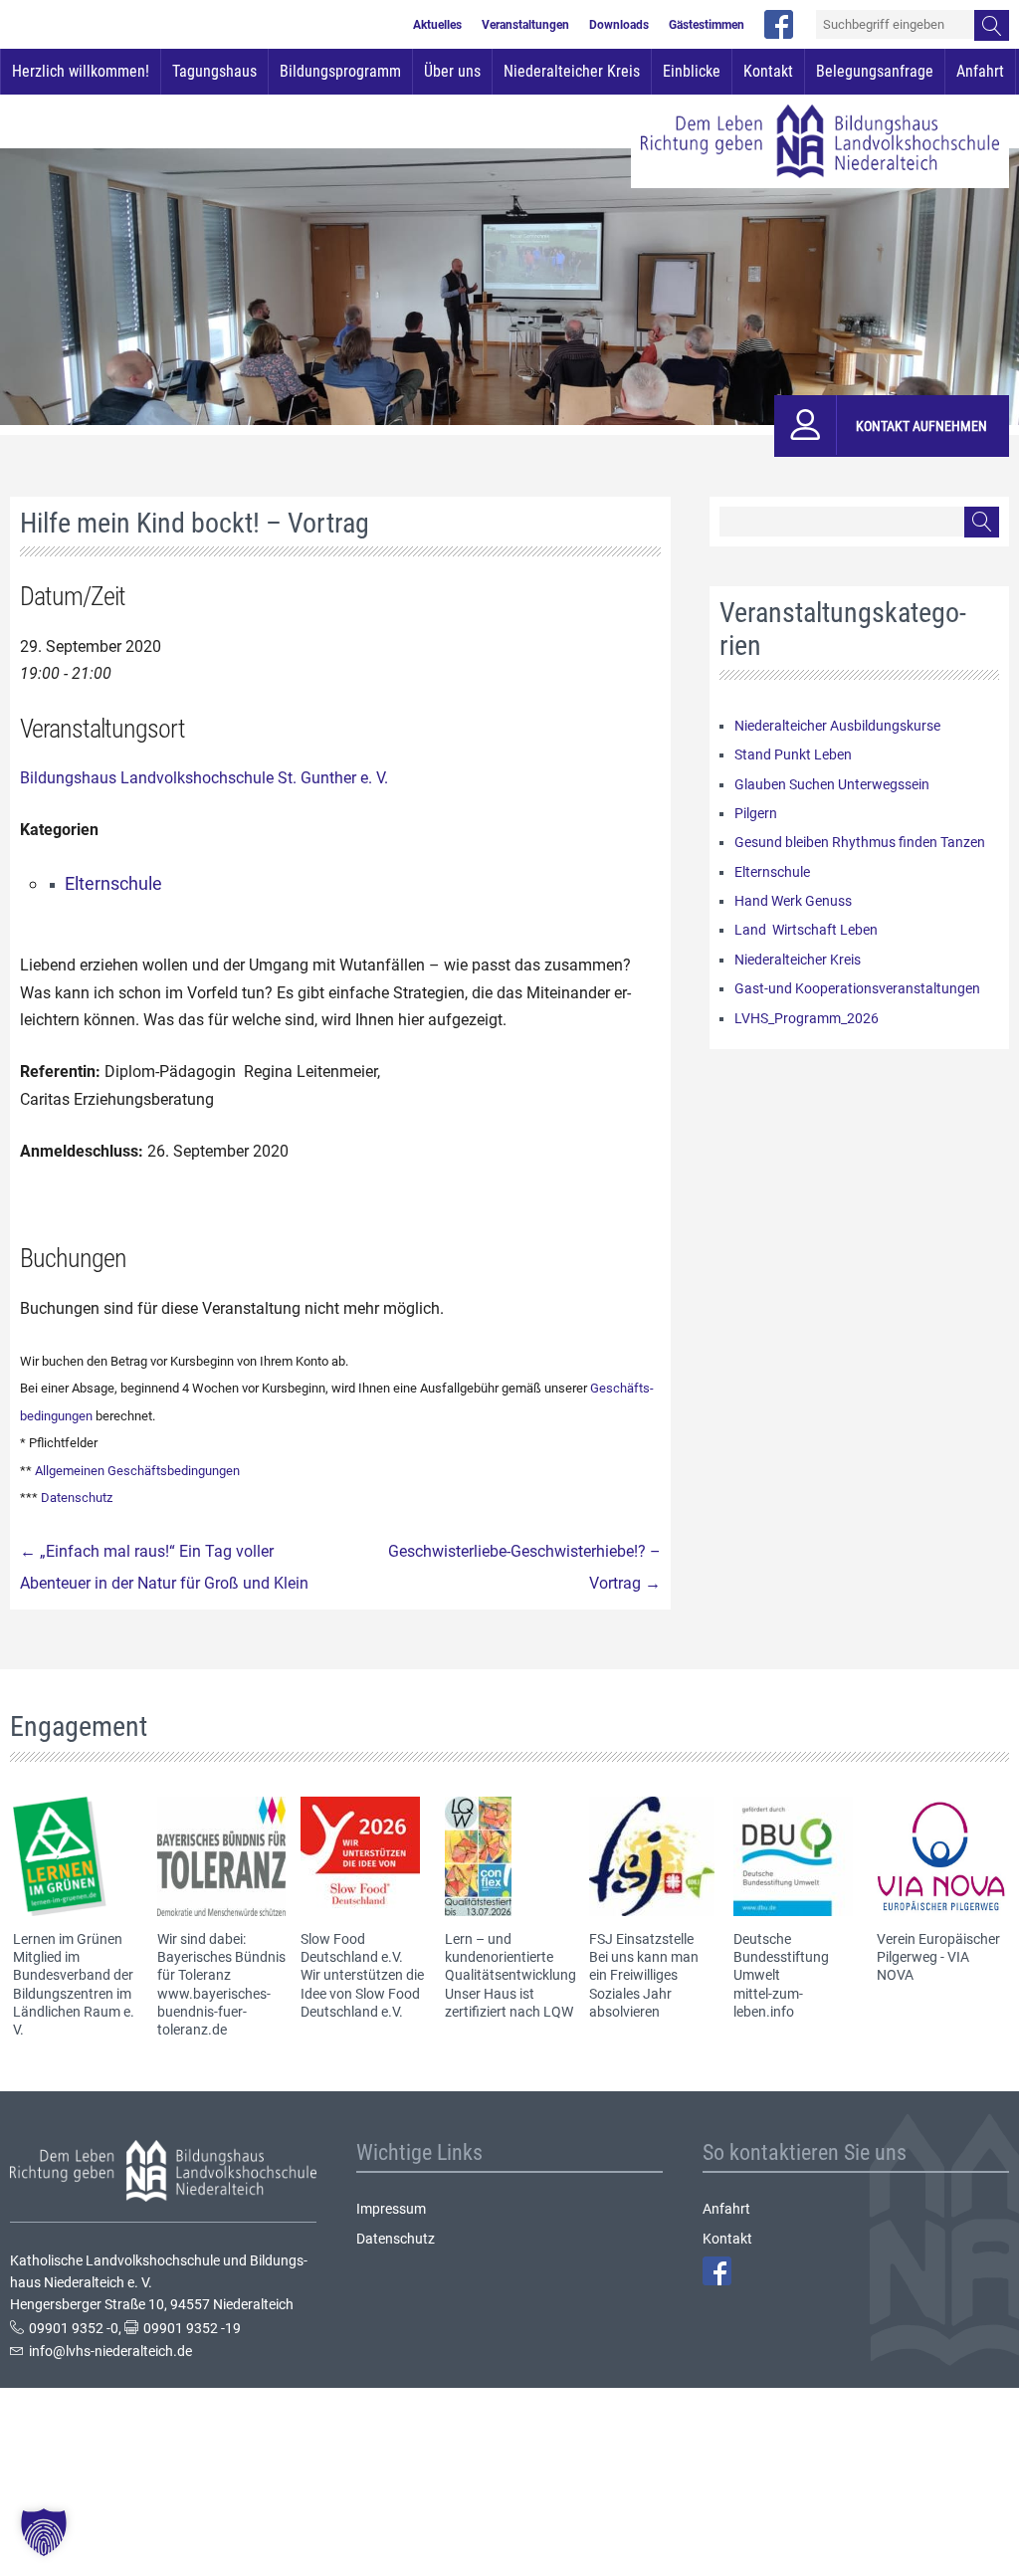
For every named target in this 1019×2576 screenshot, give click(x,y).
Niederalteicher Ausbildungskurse (837, 726)
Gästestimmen (707, 25)
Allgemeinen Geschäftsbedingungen (137, 1471)
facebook (779, 24)
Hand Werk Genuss (793, 901)
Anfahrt (980, 71)
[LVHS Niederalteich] (820, 141)
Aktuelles (437, 25)
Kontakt (768, 71)
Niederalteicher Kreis (572, 71)
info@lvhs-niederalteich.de (110, 2351)
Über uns (452, 71)
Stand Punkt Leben (793, 754)
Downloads (619, 25)
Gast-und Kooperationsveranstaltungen (857, 988)
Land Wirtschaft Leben (806, 930)
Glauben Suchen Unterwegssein (832, 784)
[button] (44, 2532)
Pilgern (756, 813)
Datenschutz (77, 1498)
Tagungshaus (214, 71)
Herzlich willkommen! (81, 71)
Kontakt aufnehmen (921, 426)
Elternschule (113, 883)
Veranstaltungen (525, 25)
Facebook (717, 2271)
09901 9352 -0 (74, 2328)
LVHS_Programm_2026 (807, 1018)
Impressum (391, 2209)
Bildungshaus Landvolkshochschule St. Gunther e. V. (204, 778)
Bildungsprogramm (340, 71)
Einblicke (692, 71)
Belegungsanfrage (875, 71)
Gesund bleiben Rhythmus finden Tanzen (860, 842)
